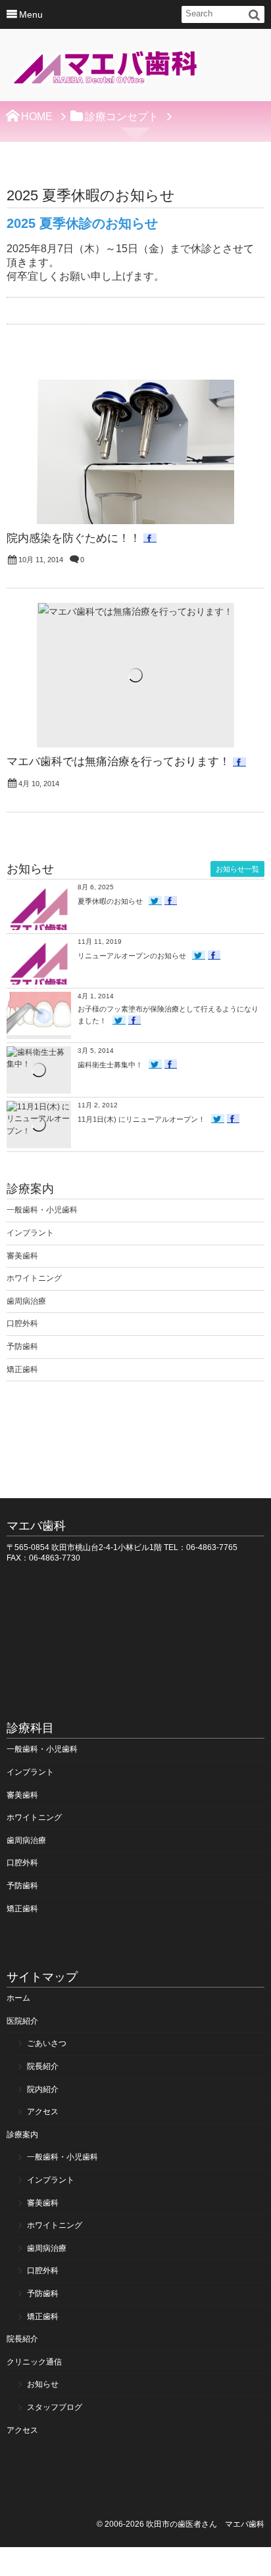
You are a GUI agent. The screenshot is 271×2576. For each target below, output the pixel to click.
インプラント (30, 1233)
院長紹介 (43, 2066)
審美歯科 (22, 1256)
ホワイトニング (34, 1278)
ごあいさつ (47, 2043)
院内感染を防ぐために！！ (74, 538)
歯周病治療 (26, 1301)
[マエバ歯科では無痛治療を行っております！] (135, 675)
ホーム (18, 1998)
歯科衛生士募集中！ (110, 1065)
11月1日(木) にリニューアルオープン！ (141, 1119)
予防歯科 (22, 1346)
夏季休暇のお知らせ (110, 901)
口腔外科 (22, 1323)
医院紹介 (22, 2021)
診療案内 (22, 2135)
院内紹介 (43, 2089)
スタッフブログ (55, 2407)
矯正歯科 (22, 1369)
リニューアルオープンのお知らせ (132, 956)
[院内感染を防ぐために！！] (135, 452)
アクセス (43, 2112)
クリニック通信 (34, 2362)
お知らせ (43, 2384)
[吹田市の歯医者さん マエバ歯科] (105, 69)
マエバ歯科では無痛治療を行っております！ (118, 762)
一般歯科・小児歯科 (42, 1210)
